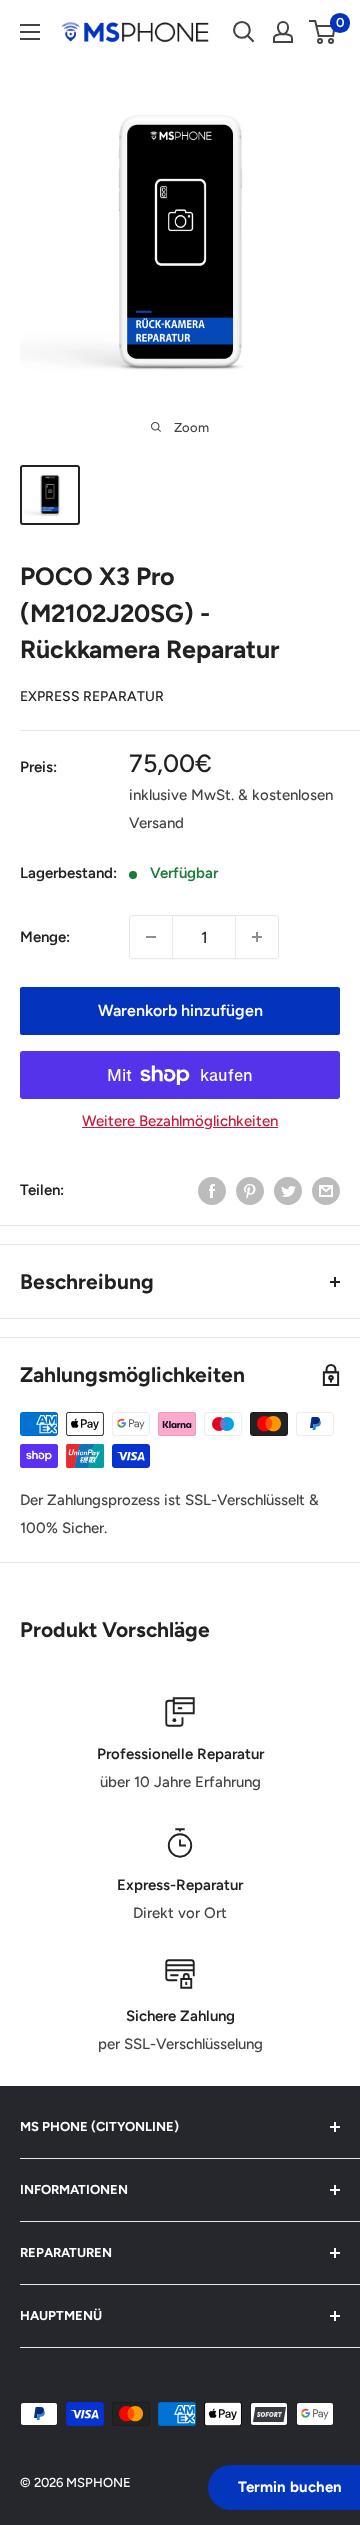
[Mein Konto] (283, 32)
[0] (323, 32)
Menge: (45, 937)
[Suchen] (244, 32)
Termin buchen (290, 2487)
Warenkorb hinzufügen (180, 1010)
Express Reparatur (92, 696)
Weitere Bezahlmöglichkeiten (180, 1121)
